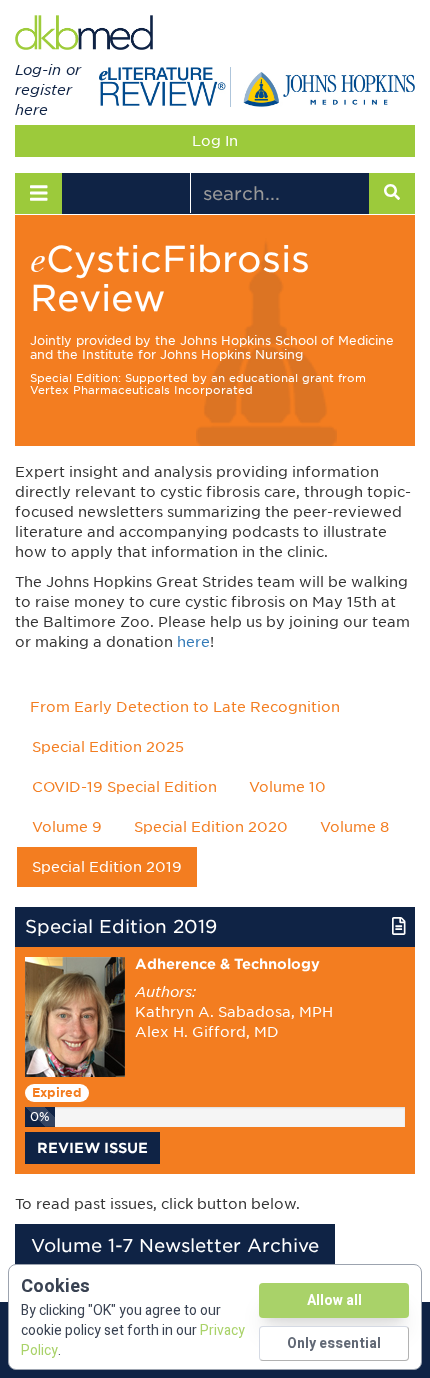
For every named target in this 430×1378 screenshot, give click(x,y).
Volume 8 (354, 827)
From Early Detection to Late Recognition (185, 707)
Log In (215, 141)
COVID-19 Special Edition (124, 787)
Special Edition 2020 (211, 827)
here (193, 642)
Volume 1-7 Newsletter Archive (175, 1245)
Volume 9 (67, 827)
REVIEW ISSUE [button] (92, 1148)
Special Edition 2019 (107, 867)
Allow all (334, 1300)
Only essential (334, 1343)
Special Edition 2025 (108, 747)
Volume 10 (287, 787)
